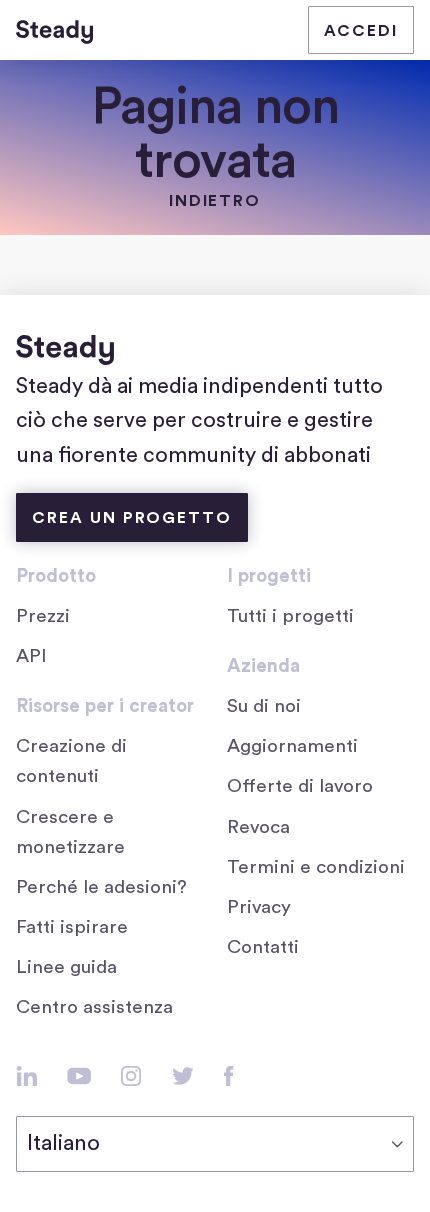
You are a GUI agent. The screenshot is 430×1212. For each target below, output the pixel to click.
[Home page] (54, 30)
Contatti (263, 947)
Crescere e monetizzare (70, 832)
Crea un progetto (132, 518)
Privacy (259, 907)
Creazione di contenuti (71, 761)
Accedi (361, 31)
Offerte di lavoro (305, 789)
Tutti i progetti (290, 616)
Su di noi (264, 706)
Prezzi (43, 616)
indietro (215, 201)
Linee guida (66, 967)
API (31, 656)
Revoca (258, 827)
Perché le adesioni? (101, 887)
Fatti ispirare (72, 927)
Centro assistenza (94, 1007)
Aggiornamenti (292, 746)
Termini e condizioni (316, 867)
